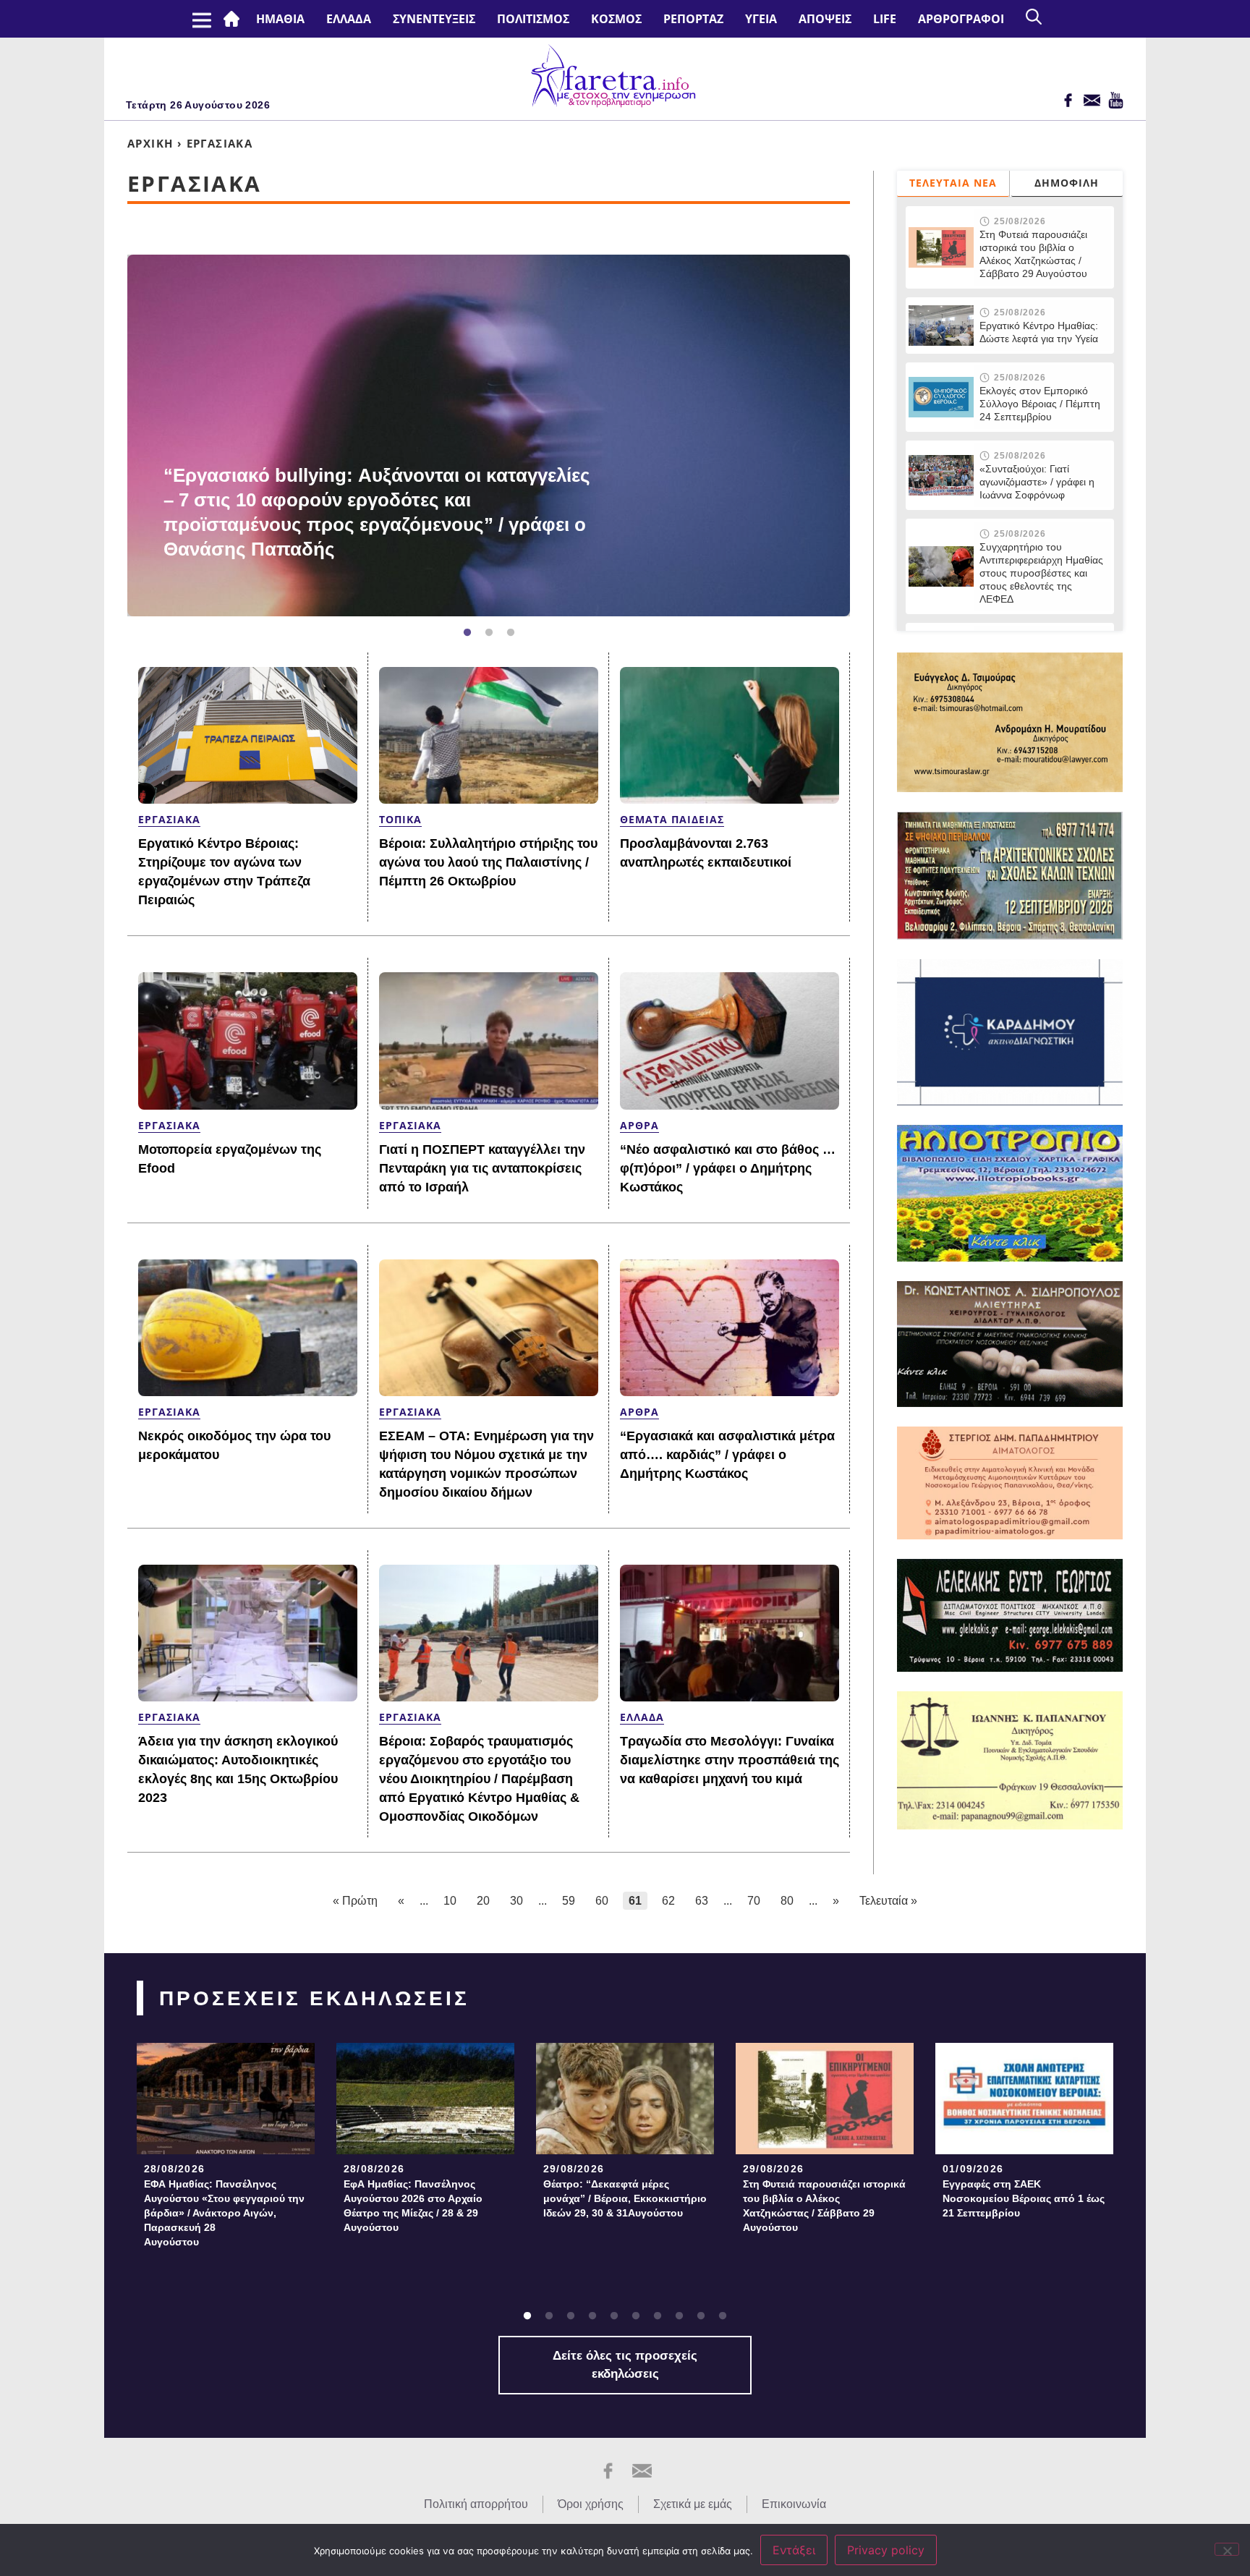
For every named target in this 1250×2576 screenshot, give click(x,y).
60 (602, 1901)
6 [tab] (636, 2316)
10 (450, 1901)
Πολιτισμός (533, 19)
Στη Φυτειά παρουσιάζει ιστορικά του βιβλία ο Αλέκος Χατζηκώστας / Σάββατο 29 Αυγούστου (1033, 254)
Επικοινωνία (794, 2504)
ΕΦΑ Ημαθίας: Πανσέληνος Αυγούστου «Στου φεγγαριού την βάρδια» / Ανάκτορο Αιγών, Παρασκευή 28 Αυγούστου (224, 2213)
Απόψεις (825, 19)
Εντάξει (794, 2550)
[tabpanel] (489, 435)
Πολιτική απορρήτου (476, 2504)
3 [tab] (511, 633)
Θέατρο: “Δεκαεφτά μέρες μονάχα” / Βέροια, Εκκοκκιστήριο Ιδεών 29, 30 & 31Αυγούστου (625, 2198)
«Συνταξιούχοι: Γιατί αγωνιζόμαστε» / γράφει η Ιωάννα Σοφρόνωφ (1037, 482)
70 (754, 1901)
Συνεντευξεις (434, 19)
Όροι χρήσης (591, 2504)
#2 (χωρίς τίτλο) (234, 19)
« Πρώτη (355, 1901)
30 (516, 1901)
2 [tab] (489, 633)
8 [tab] (679, 2316)
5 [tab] (614, 2316)
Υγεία (761, 19)
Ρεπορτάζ (693, 19)
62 (668, 1901)
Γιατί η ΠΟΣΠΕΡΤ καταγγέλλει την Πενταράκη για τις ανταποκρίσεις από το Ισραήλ (482, 1168)
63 (702, 1901)
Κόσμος (616, 19)
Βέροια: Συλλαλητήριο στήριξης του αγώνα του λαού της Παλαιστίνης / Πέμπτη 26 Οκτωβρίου (488, 862)
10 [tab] (723, 2316)
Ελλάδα (349, 19)
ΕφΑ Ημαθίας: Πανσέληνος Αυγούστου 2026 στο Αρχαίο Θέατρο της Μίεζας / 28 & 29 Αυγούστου (413, 2206)
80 (787, 1901)
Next (857, 435)
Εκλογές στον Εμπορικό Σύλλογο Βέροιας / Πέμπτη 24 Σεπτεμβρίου (1041, 404)
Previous (106, 435)
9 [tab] (701, 2316)
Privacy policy (886, 2550)
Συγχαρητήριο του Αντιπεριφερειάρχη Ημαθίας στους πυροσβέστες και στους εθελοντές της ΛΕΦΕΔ (1041, 573)
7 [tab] (658, 2316)
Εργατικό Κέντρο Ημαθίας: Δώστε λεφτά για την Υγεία (1039, 332)
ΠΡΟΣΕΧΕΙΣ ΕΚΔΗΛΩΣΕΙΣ (314, 1998)
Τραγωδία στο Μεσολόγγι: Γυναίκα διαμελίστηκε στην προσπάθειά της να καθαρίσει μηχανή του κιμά (730, 1760)
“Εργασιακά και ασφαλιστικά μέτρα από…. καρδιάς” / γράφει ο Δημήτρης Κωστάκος (727, 1455)
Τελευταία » (888, 1901)
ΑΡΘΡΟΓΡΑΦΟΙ (961, 19)
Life (885, 19)
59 (569, 1901)
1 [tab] (467, 633)
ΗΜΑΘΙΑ (280, 19)
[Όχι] (1227, 2549)
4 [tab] (592, 2316)
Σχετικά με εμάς (693, 2504)
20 (483, 1901)
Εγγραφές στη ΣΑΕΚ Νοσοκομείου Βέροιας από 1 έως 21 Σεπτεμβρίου (1024, 2198)
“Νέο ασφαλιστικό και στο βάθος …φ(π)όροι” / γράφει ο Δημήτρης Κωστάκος (728, 1168)
